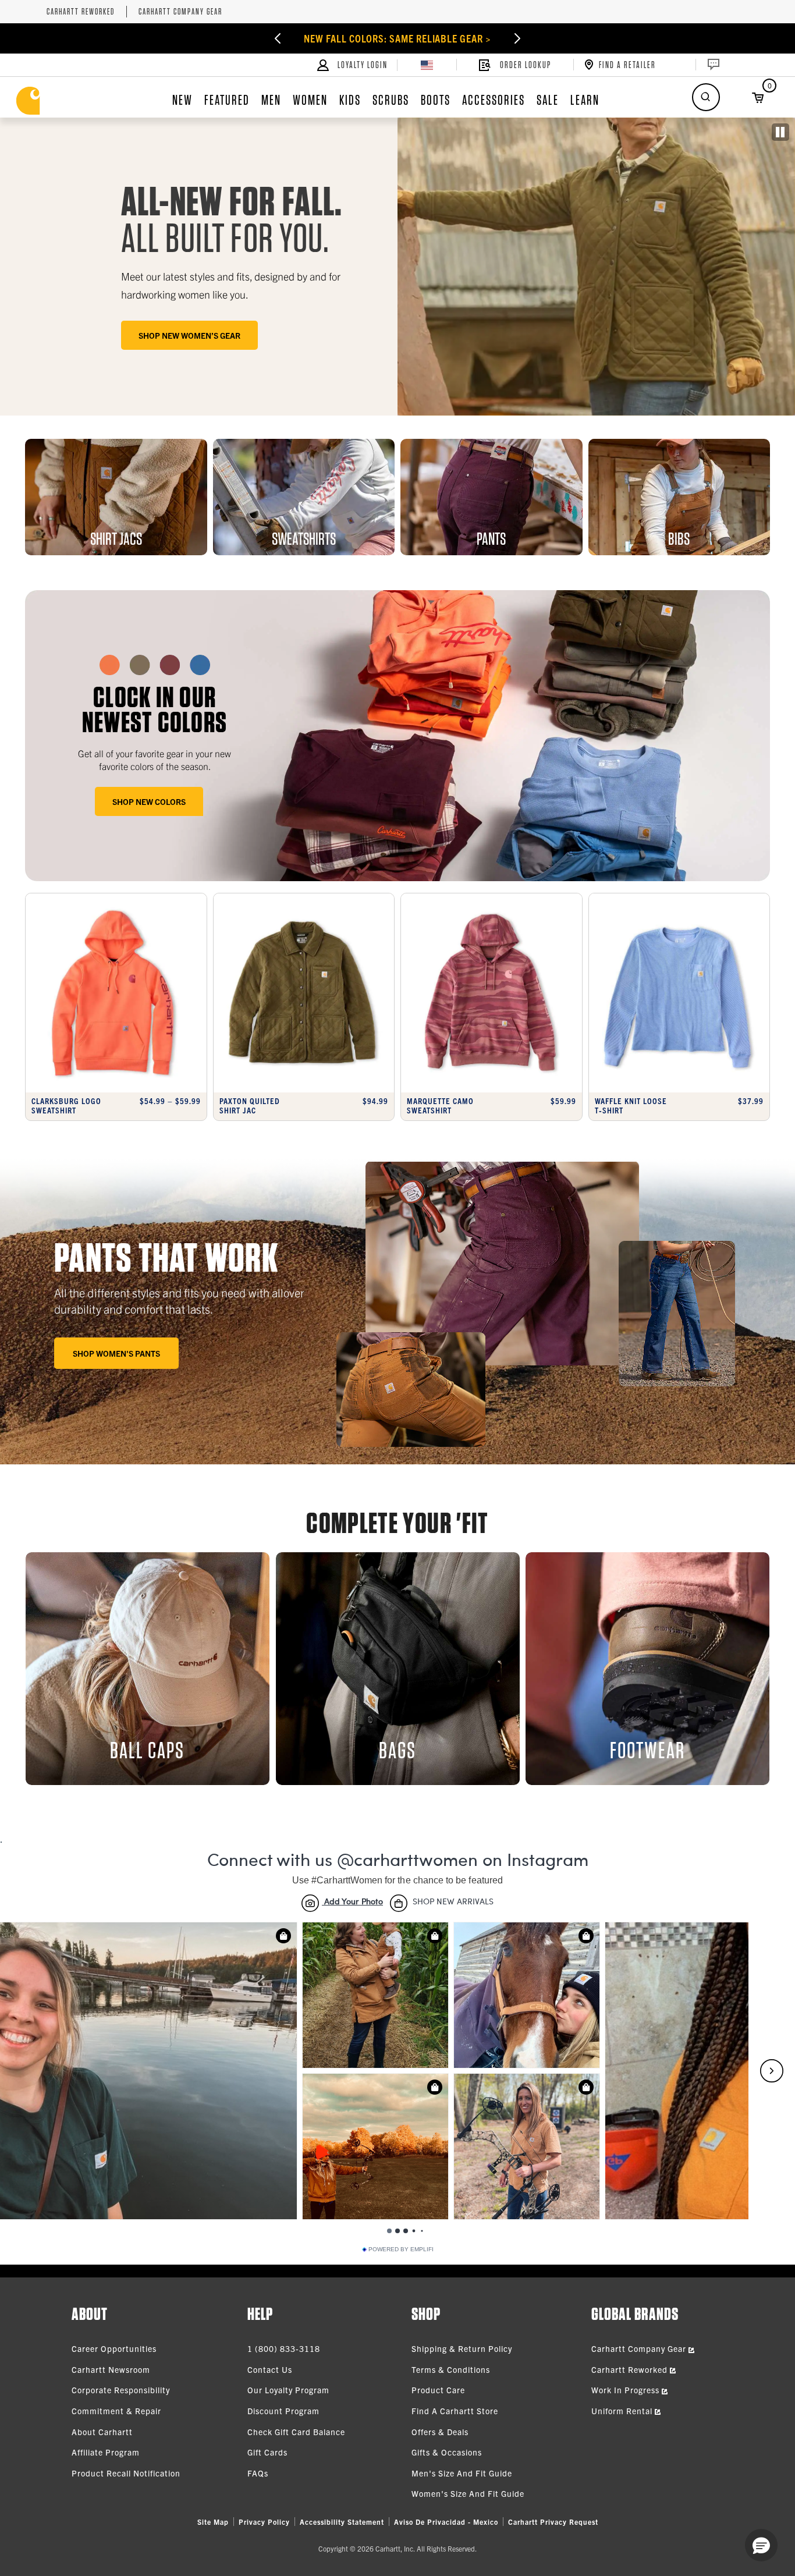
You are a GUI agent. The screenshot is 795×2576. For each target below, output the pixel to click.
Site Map (213, 2522)
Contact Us (270, 2369)
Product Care (438, 2390)
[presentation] (397, 736)
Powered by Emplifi (401, 2249)
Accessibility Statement (342, 2522)
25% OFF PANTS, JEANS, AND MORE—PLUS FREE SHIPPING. (398, 38)
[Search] (706, 97)
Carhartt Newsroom (111, 2369)
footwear (647, 1750)
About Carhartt (102, 2432)
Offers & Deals (440, 2432)
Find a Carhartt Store (455, 2411)
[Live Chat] (712, 65)
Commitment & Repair (116, 2411)
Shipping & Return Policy (462, 2348)
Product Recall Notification (126, 2473)
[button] (761, 2545)
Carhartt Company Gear (180, 12)
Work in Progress (627, 2390)
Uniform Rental (623, 2411)
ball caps (147, 1750)
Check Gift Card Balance (296, 2432)
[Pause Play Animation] (780, 132)
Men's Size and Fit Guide (462, 2473)
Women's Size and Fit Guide (468, 2493)
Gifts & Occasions (447, 2452)
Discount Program (283, 2411)
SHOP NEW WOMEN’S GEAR (189, 335)
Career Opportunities (114, 2348)
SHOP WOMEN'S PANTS (116, 1353)
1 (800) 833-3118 (284, 2348)
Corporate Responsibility (121, 2390)
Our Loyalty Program (288, 2390)
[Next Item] (551, 38)
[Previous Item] (244, 38)
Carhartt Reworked (81, 12)
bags (397, 1750)
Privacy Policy (264, 2522)
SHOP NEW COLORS (149, 801)
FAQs (258, 2473)
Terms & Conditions (451, 2369)
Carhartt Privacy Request (553, 2522)
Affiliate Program (106, 2452)
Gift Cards (267, 2452)
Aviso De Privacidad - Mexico (446, 2522)
